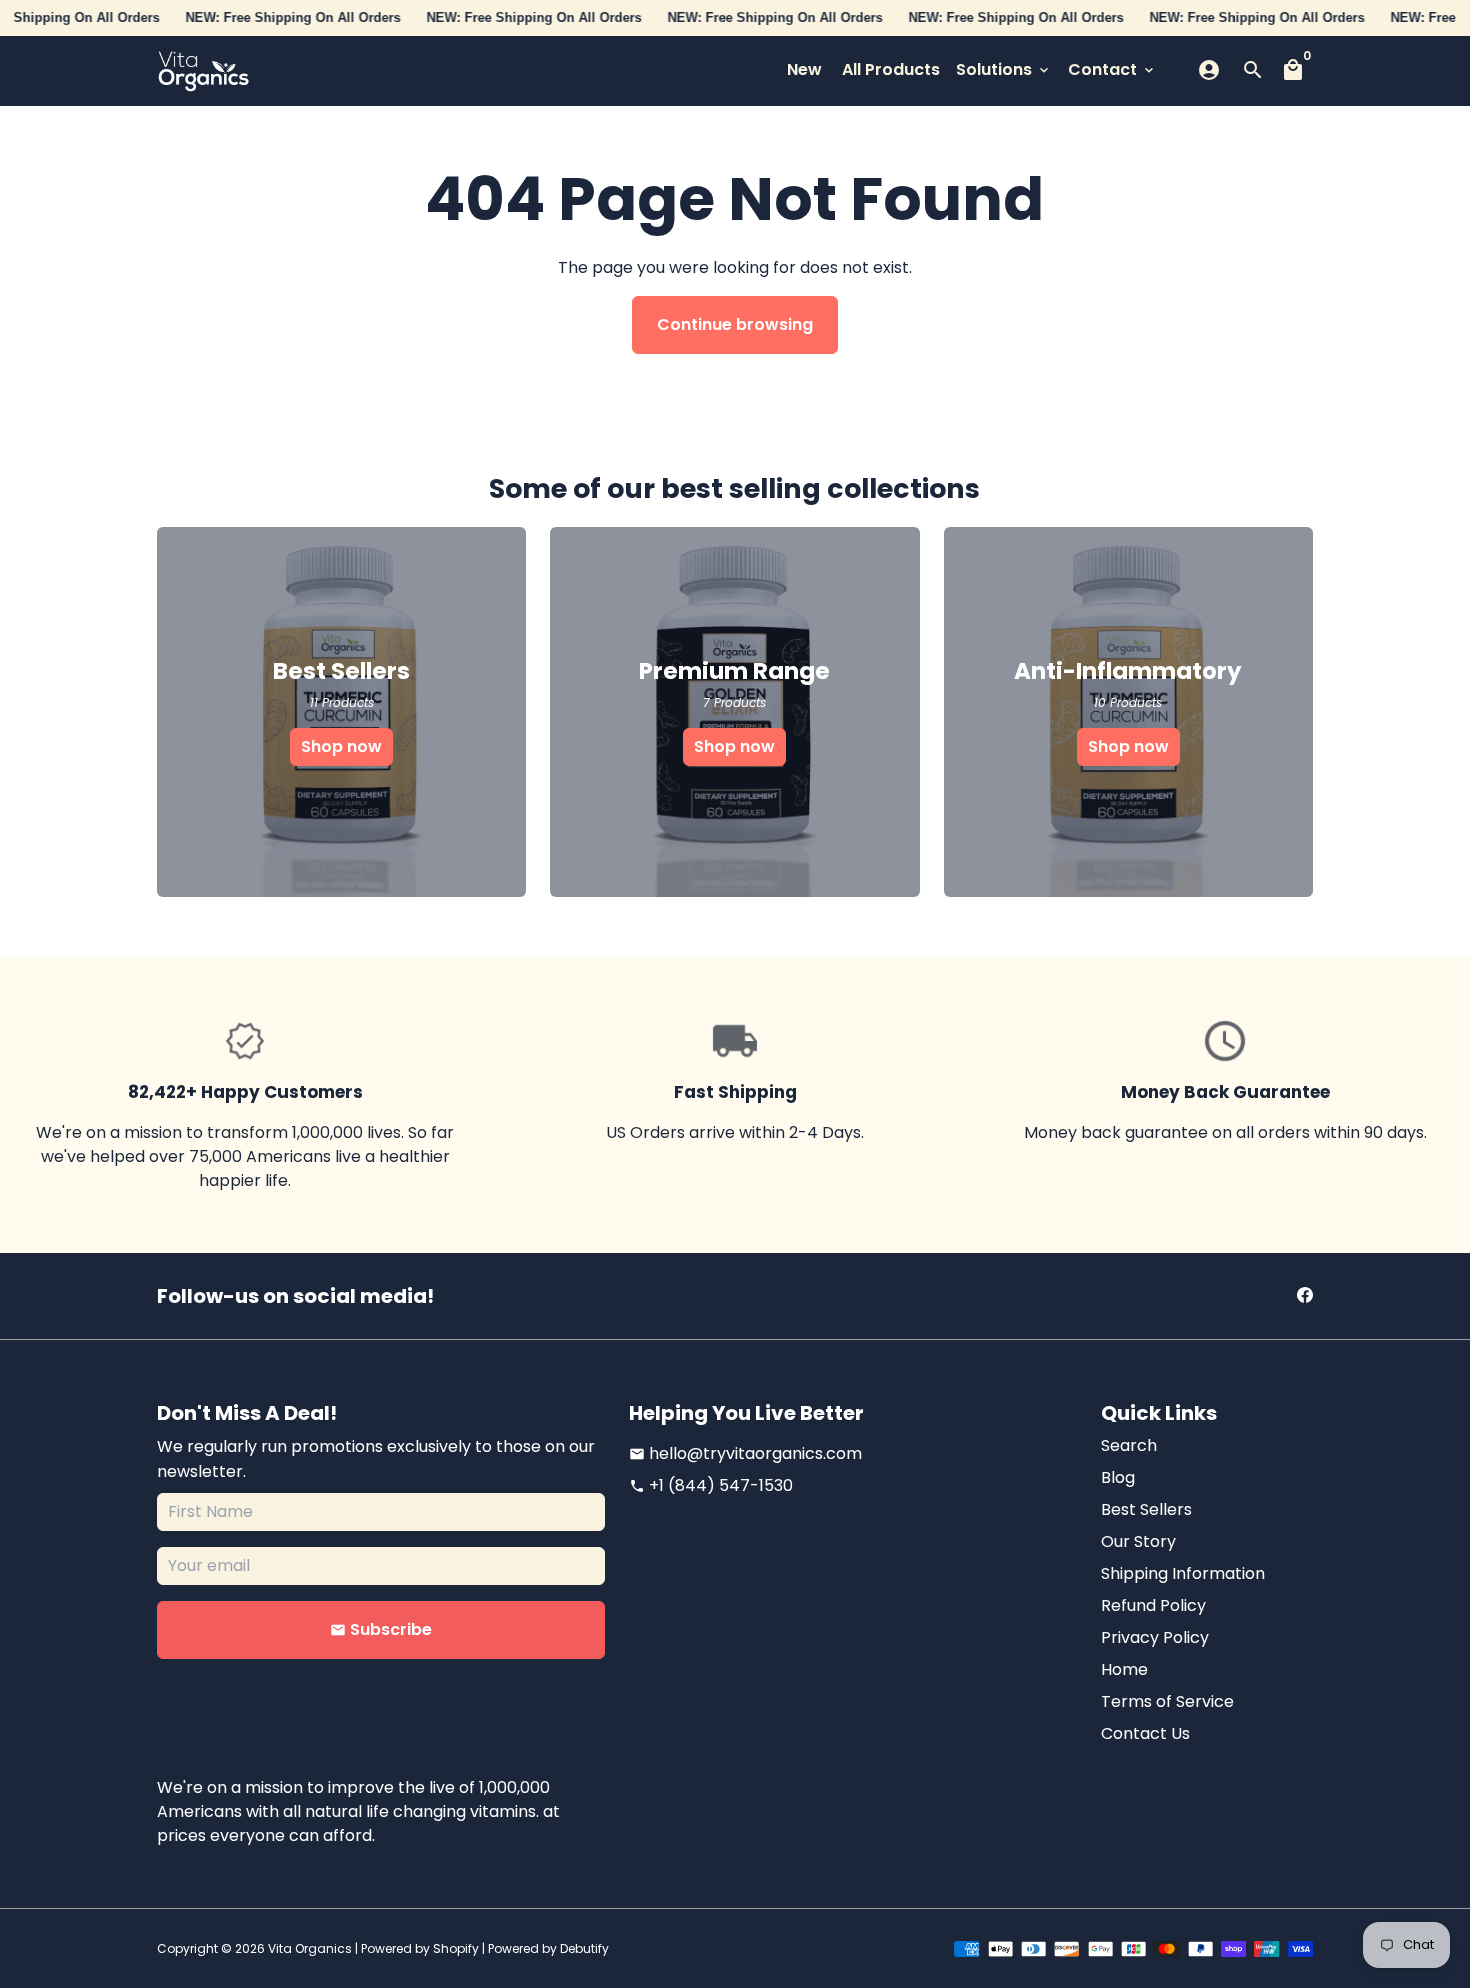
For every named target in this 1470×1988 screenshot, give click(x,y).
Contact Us (1145, 1733)
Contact (1112, 69)
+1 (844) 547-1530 (711, 1485)
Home (1124, 1669)
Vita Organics (310, 1948)
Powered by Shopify (420, 1948)
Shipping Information (1183, 1573)
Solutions (1004, 69)
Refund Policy (1153, 1605)
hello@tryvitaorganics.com (745, 1453)
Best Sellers (1146, 1509)
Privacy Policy (1155, 1637)
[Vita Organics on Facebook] (1305, 1295)
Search (1129, 1445)
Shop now (341, 746)
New (804, 69)
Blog (1118, 1477)
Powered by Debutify (548, 1948)
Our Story (1138, 1541)
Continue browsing (735, 324)
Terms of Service (1167, 1701)
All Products (891, 69)
